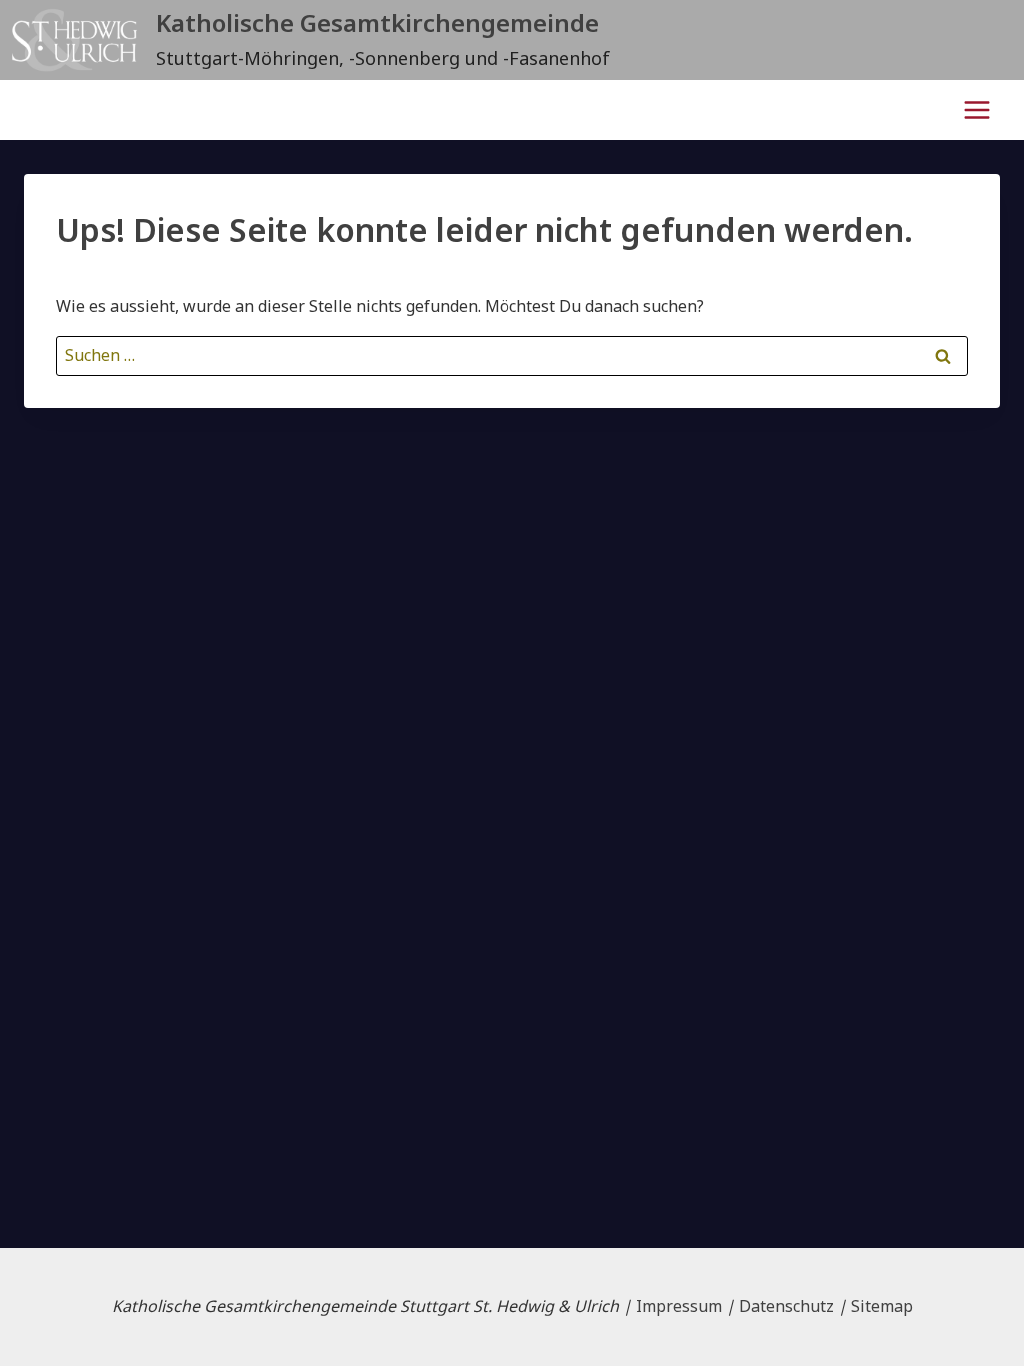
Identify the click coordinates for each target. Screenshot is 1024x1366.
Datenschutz (786, 1306)
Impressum (679, 1306)
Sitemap (882, 1306)
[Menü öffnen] (976, 109)
